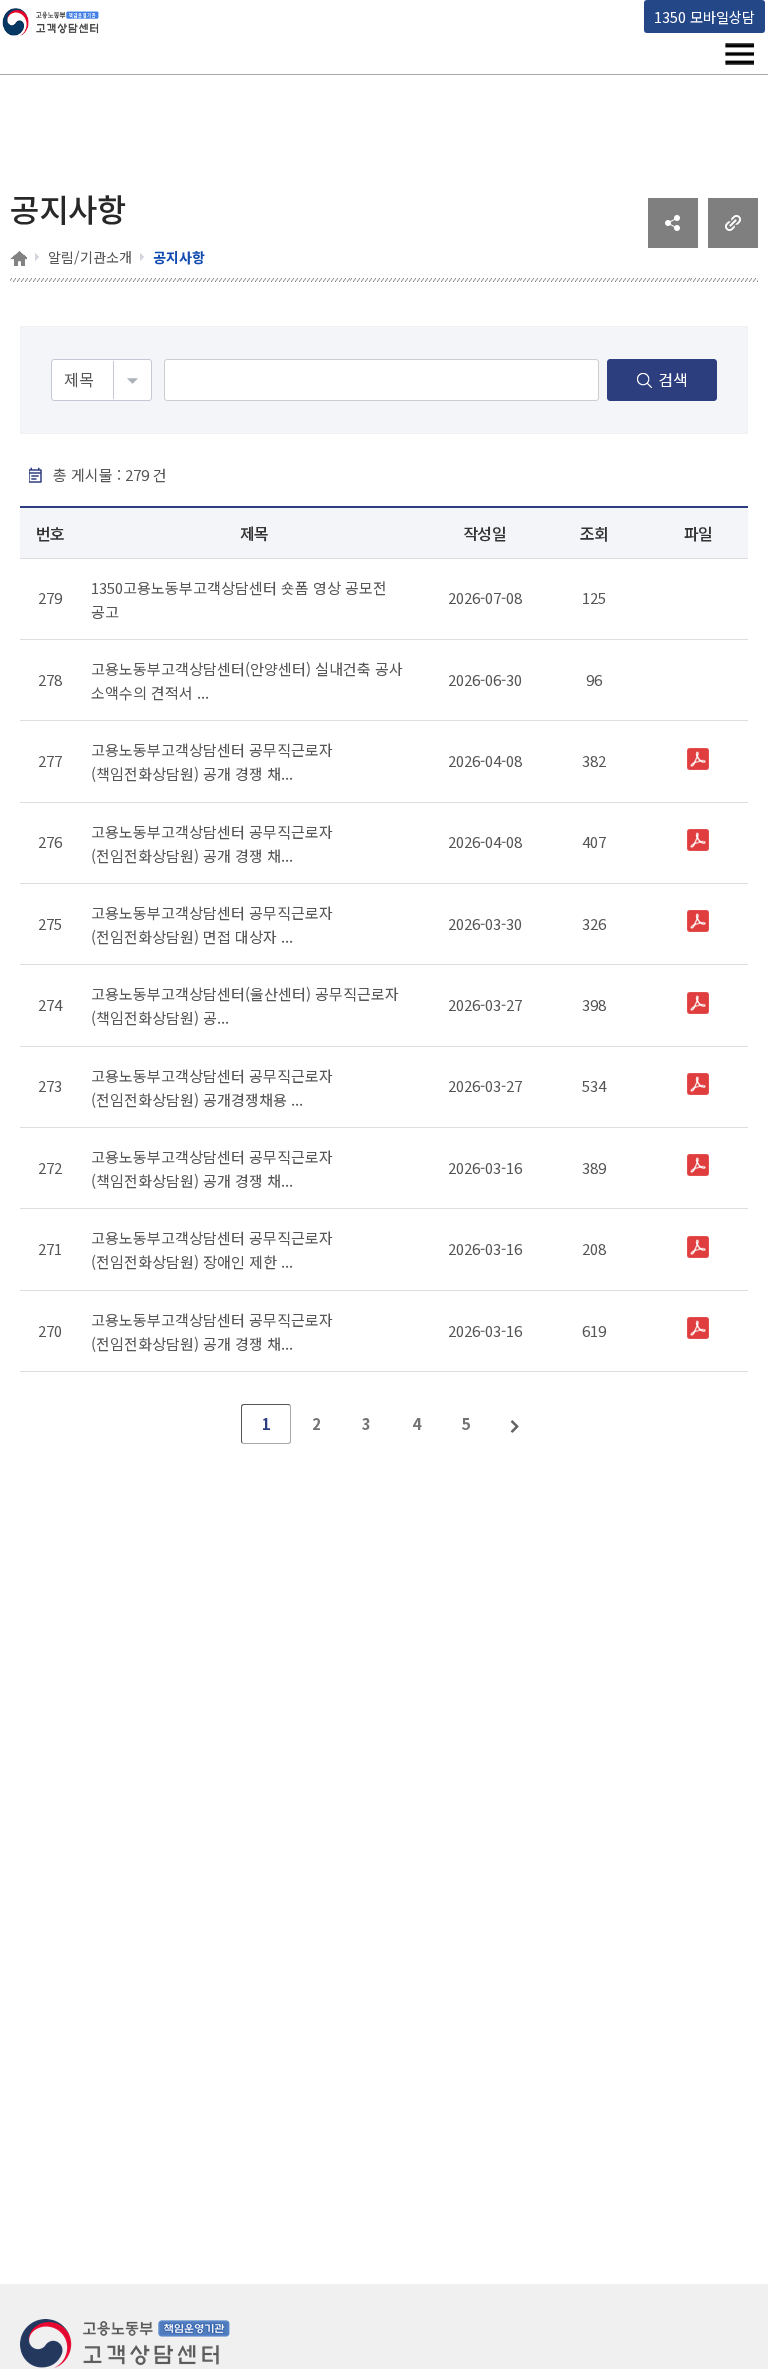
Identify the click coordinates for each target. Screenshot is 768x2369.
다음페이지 (516, 1424)
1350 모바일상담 (704, 16)
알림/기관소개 (90, 257)
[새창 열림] (673, 241)
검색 (673, 379)
